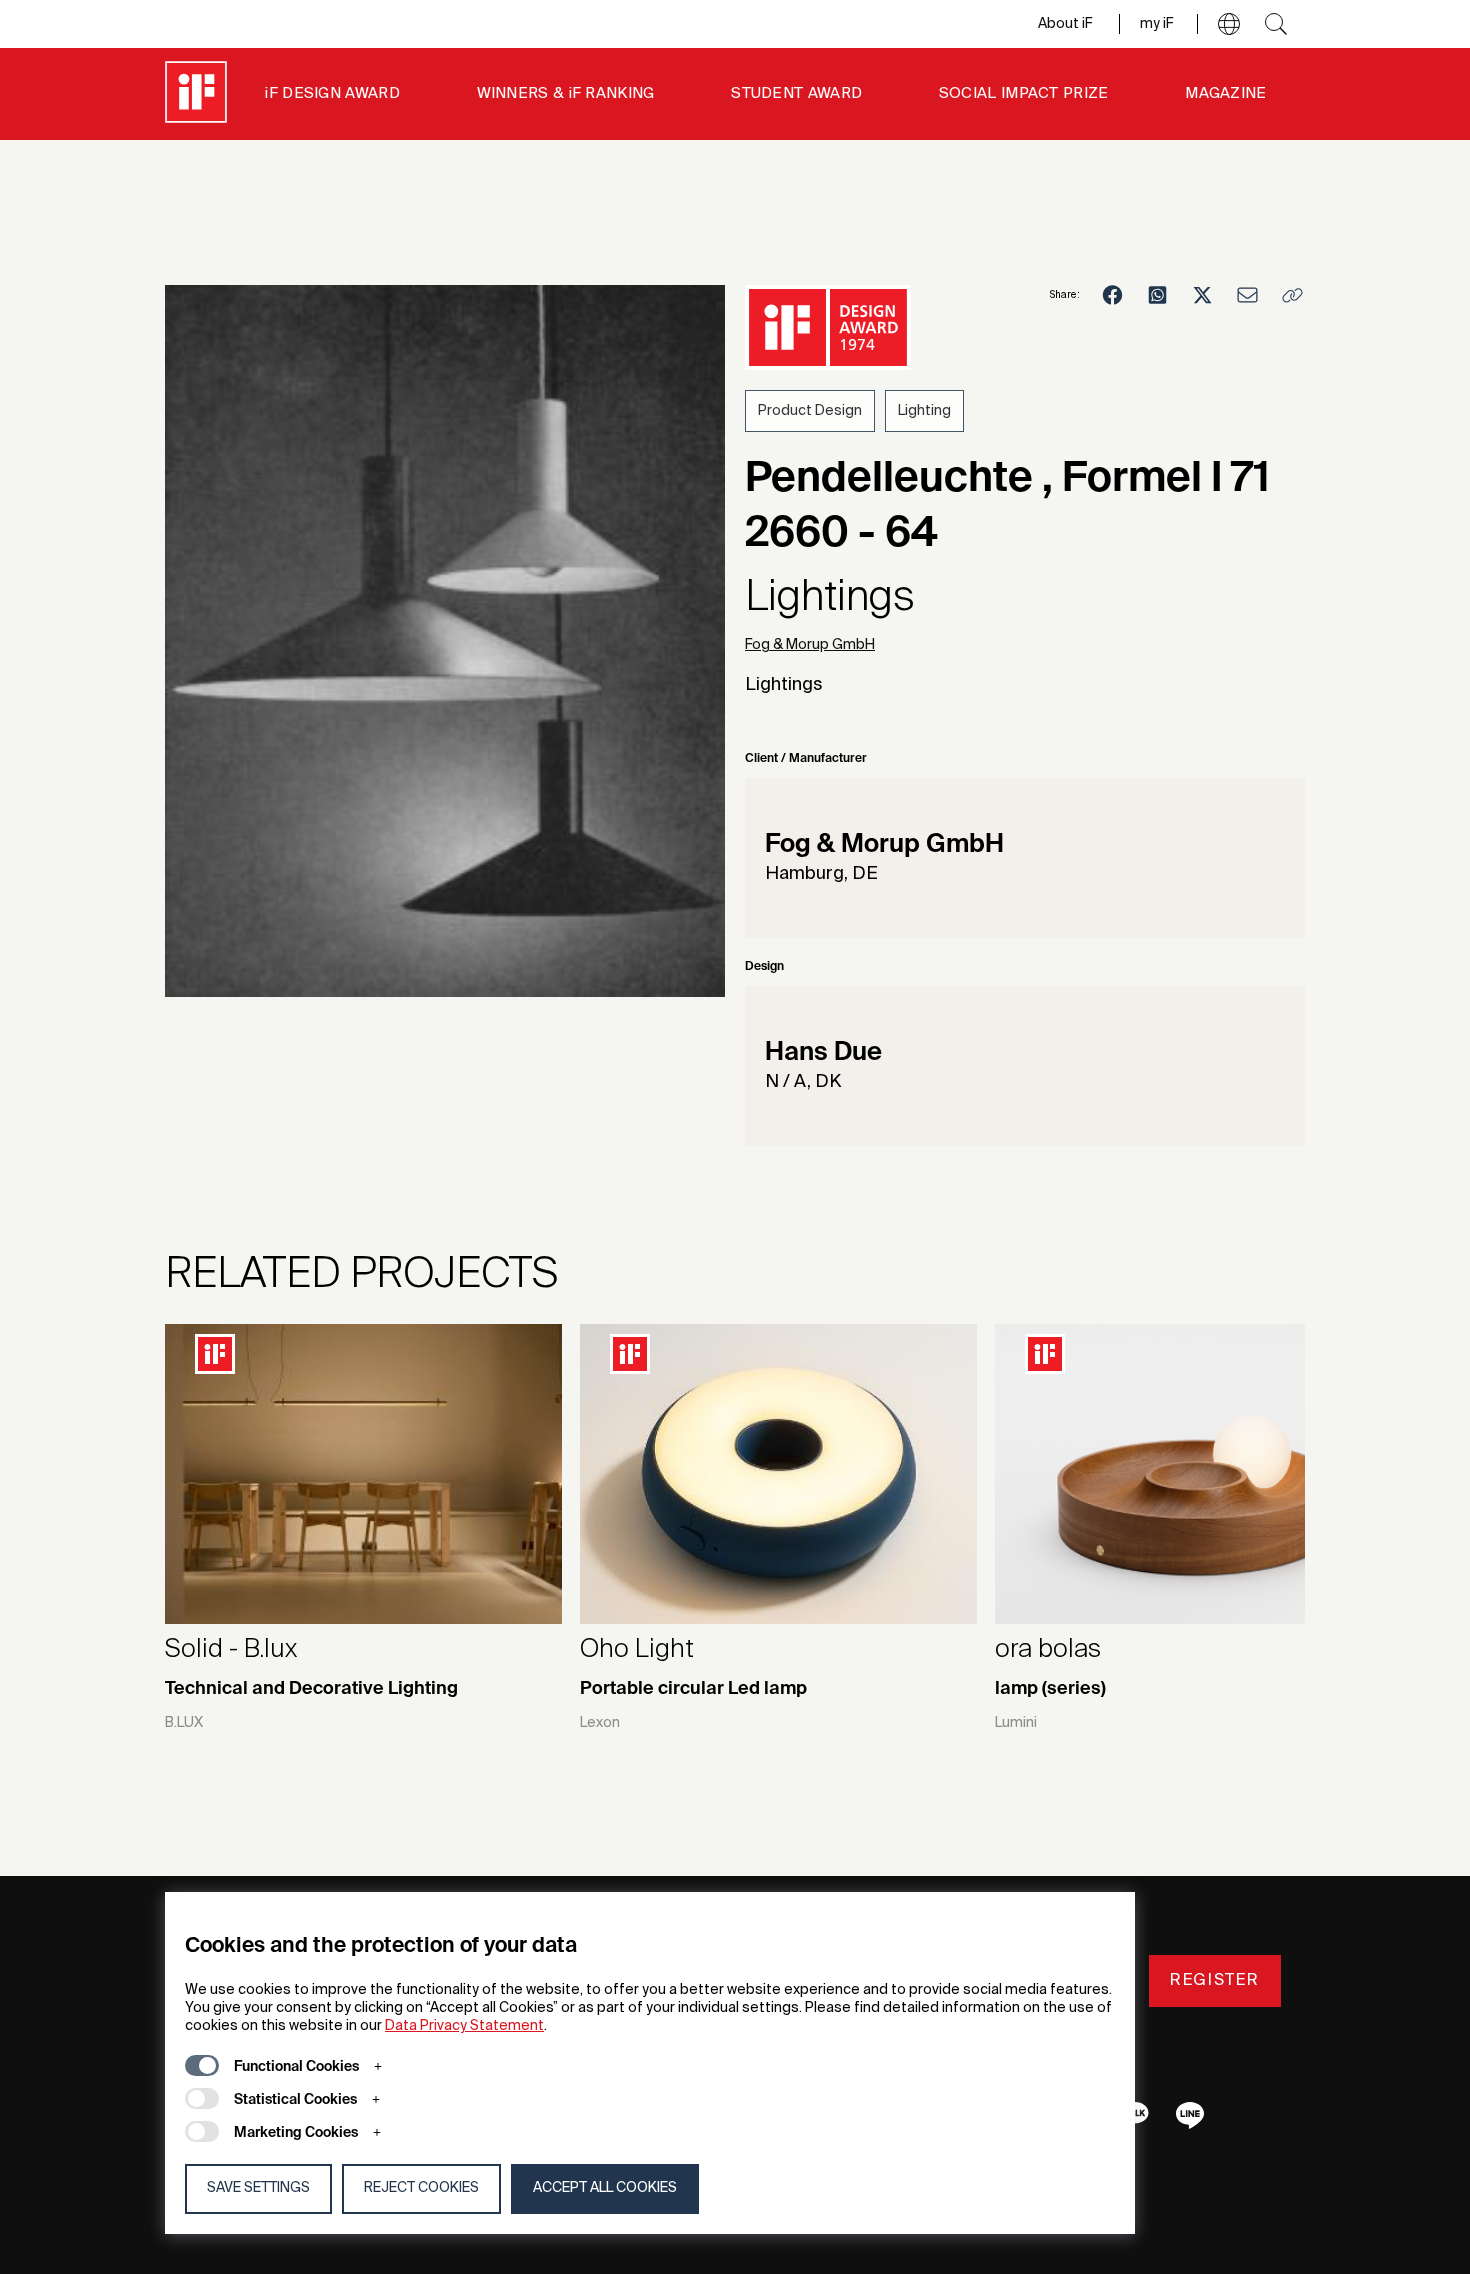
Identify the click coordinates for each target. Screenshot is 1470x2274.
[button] (1229, 24)
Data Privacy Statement (464, 2026)
